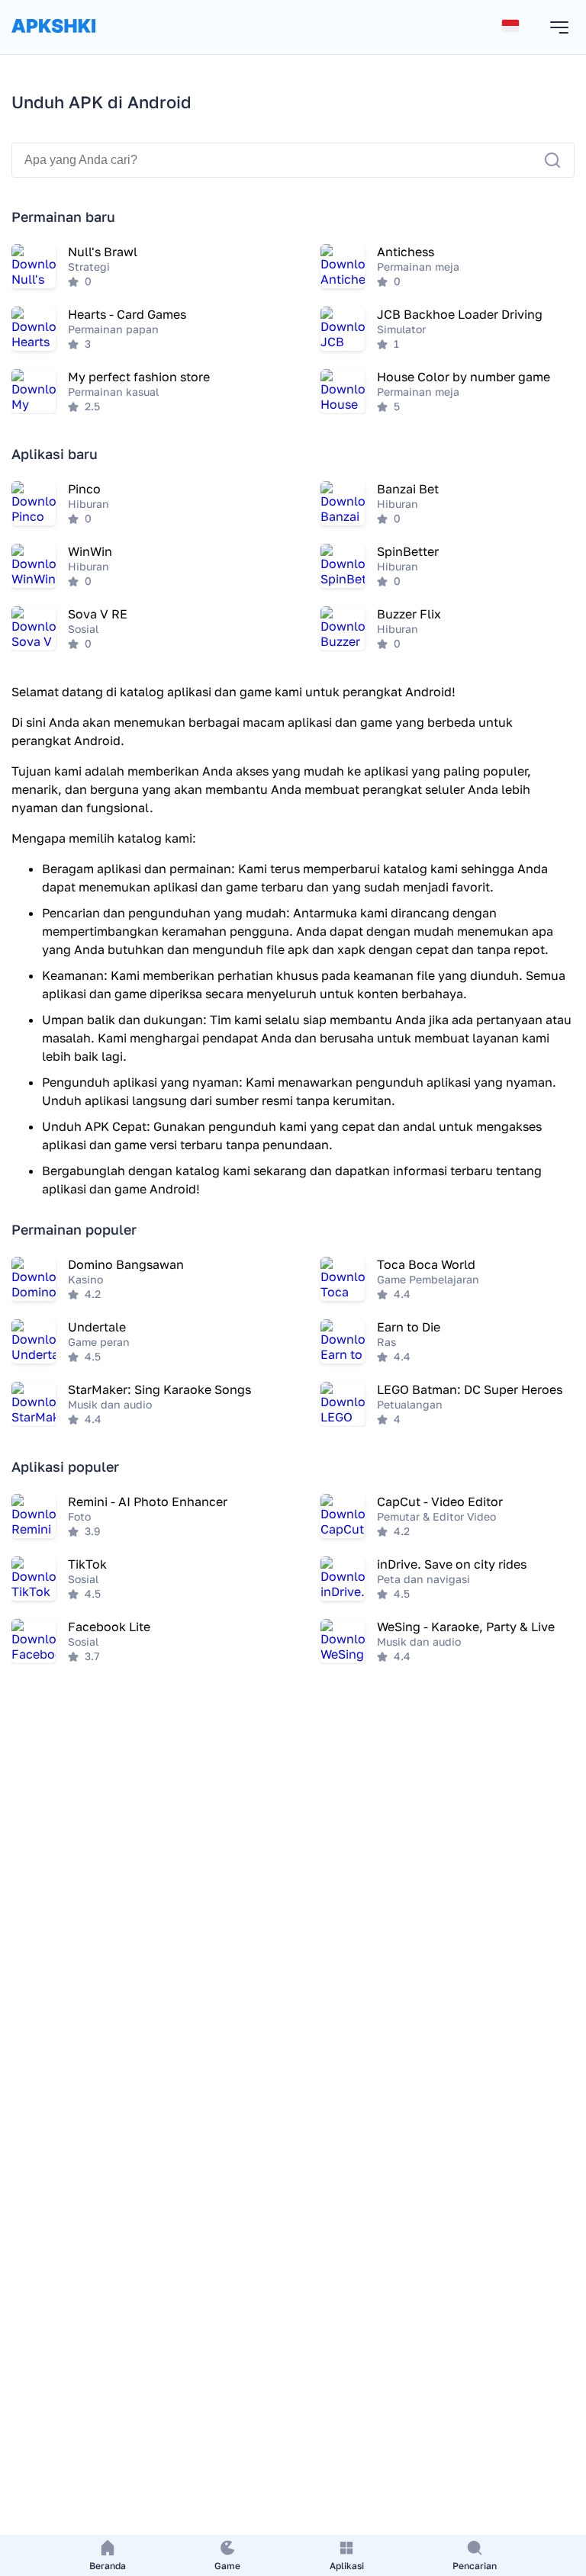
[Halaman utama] (53, 41)
